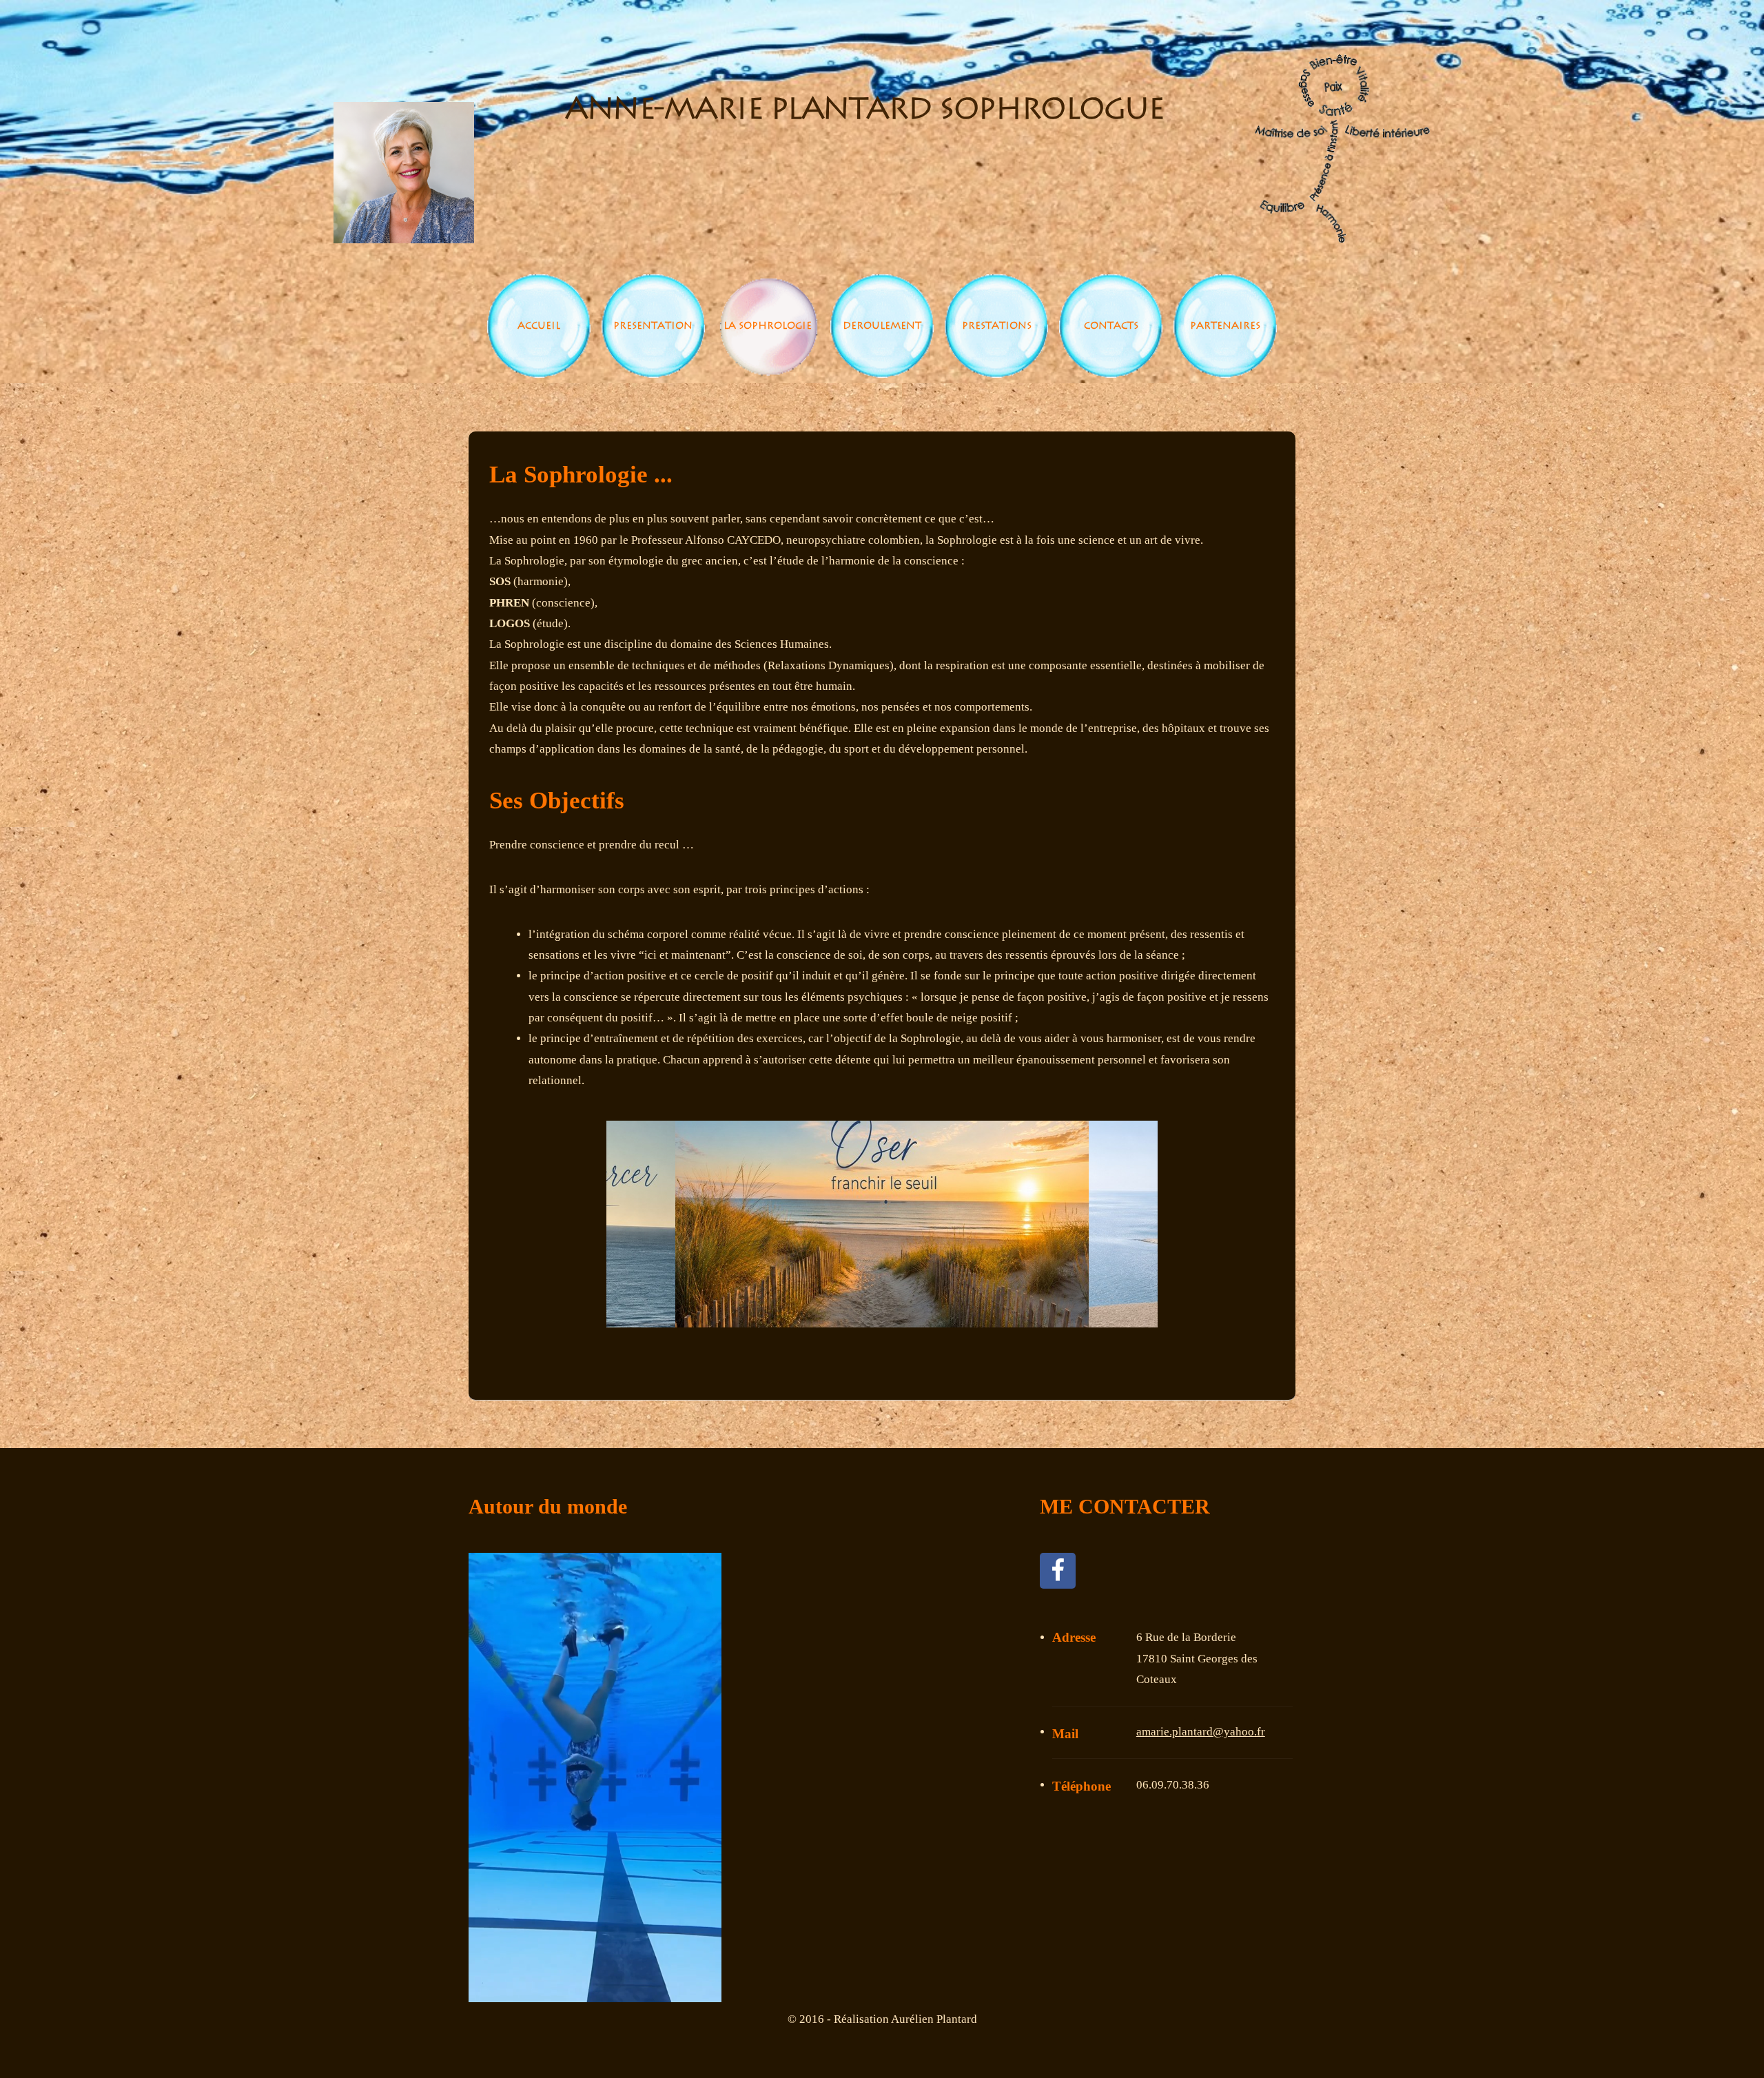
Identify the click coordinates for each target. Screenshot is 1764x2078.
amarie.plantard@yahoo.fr (1201, 1732)
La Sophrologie (768, 326)
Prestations (997, 326)
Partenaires (1225, 326)
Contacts (1111, 326)
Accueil (539, 326)
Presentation (653, 326)
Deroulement (882, 326)
